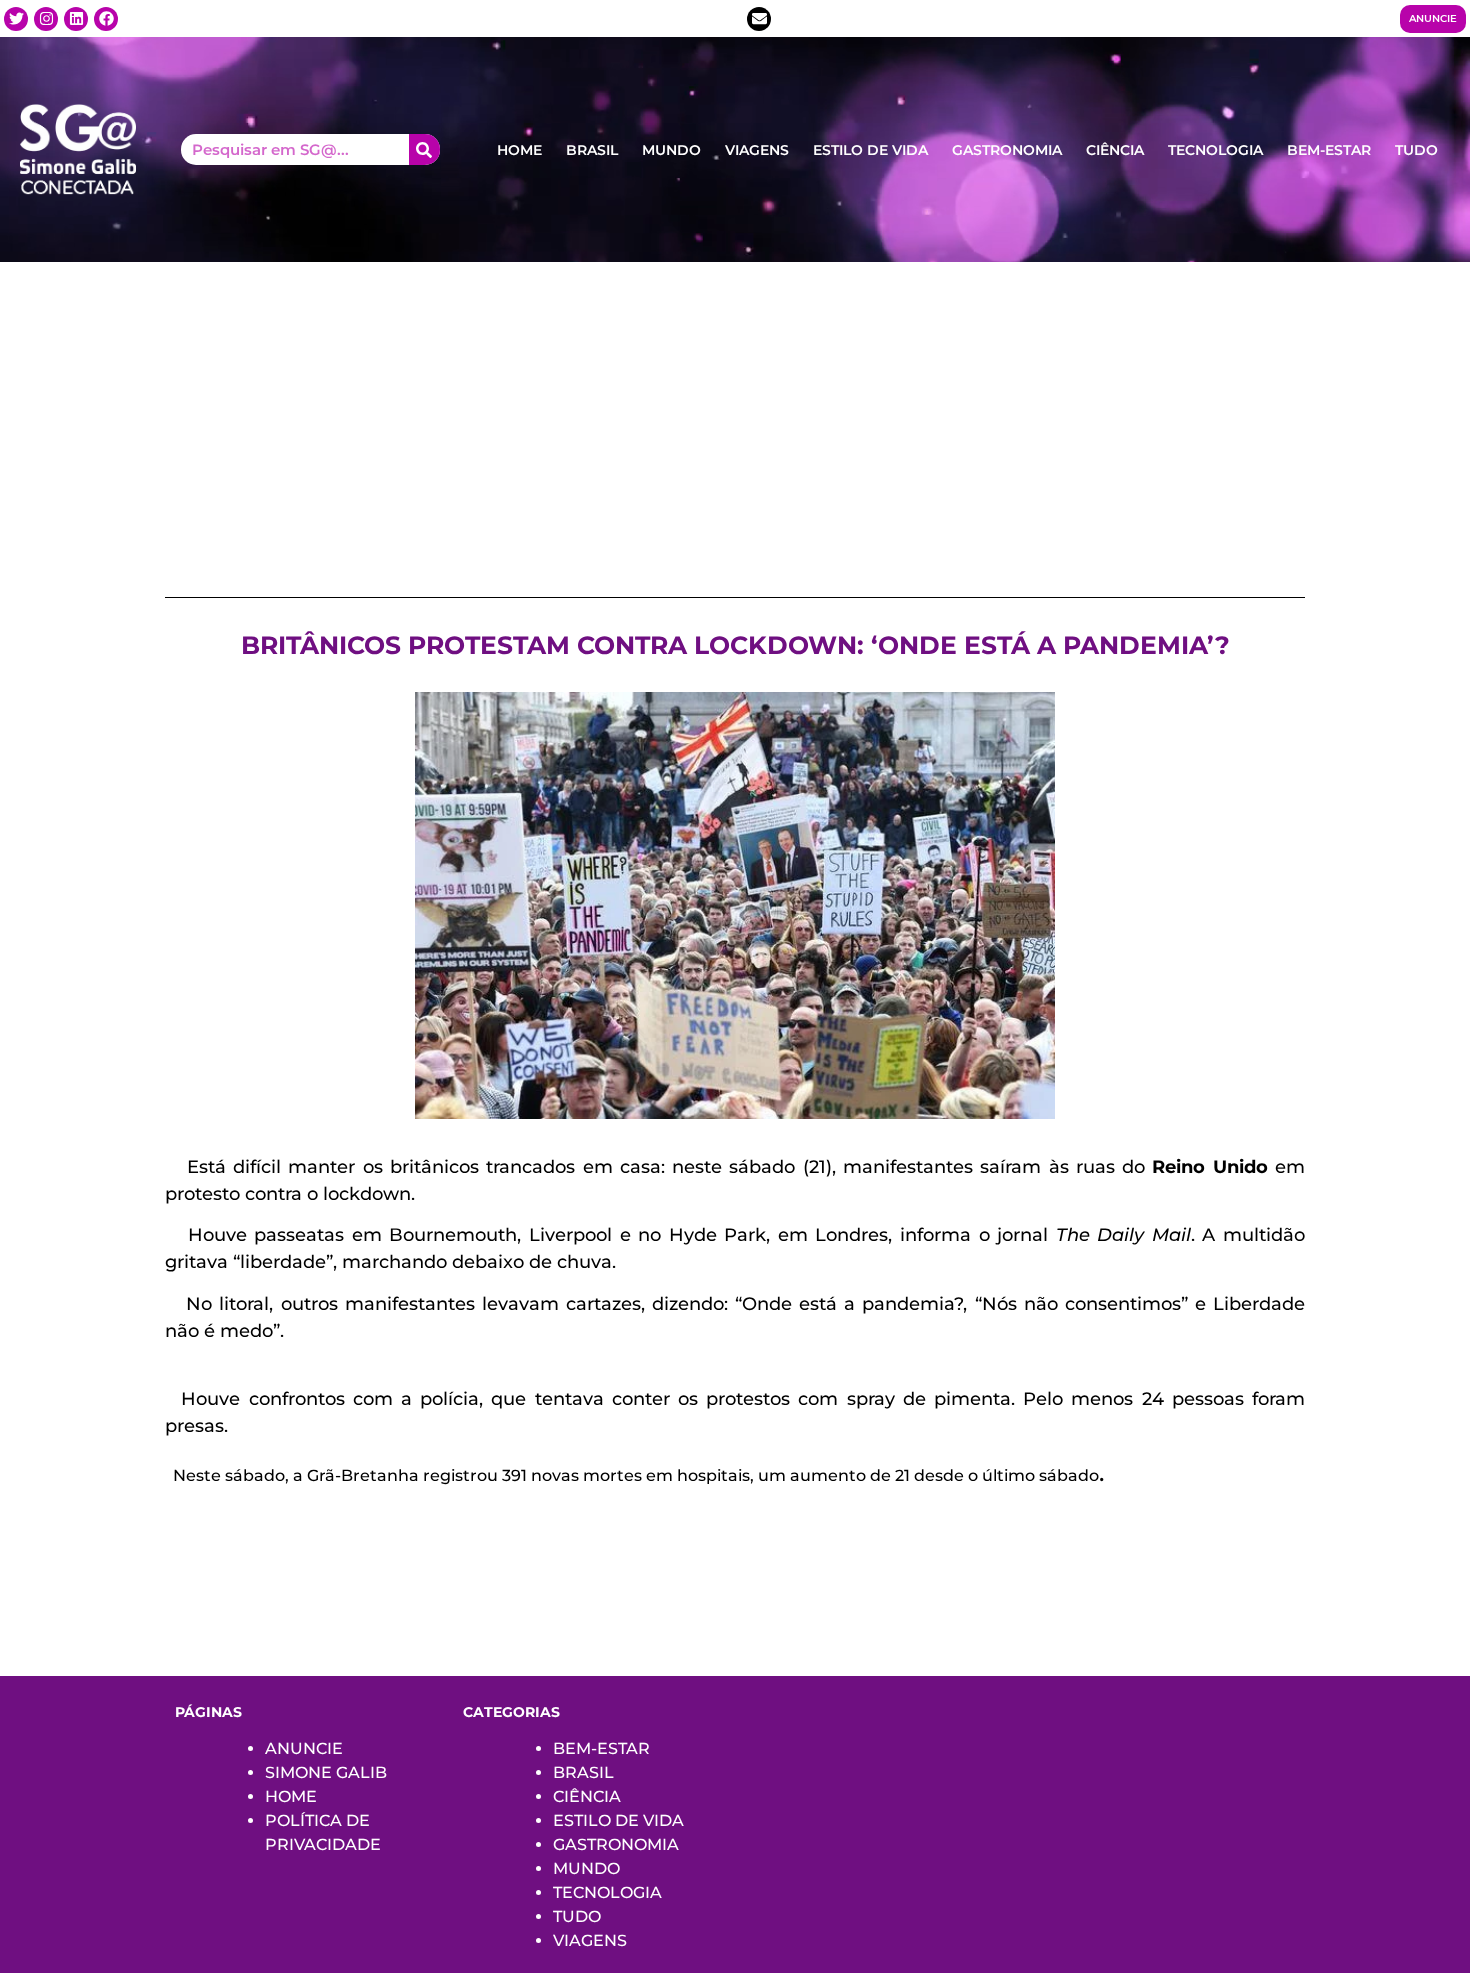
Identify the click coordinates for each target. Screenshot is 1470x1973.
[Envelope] (759, 19)
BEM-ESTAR (1329, 150)
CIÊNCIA (1115, 150)
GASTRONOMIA (1007, 150)
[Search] (424, 149)
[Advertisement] (735, 412)
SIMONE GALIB (326, 1772)
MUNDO (671, 150)
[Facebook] (106, 19)
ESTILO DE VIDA (870, 150)
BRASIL (592, 150)
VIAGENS (757, 150)
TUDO (1416, 150)
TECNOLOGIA (1215, 150)
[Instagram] (46, 19)
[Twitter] (16, 19)
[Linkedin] (76, 19)
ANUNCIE (304, 1748)
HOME (519, 150)
